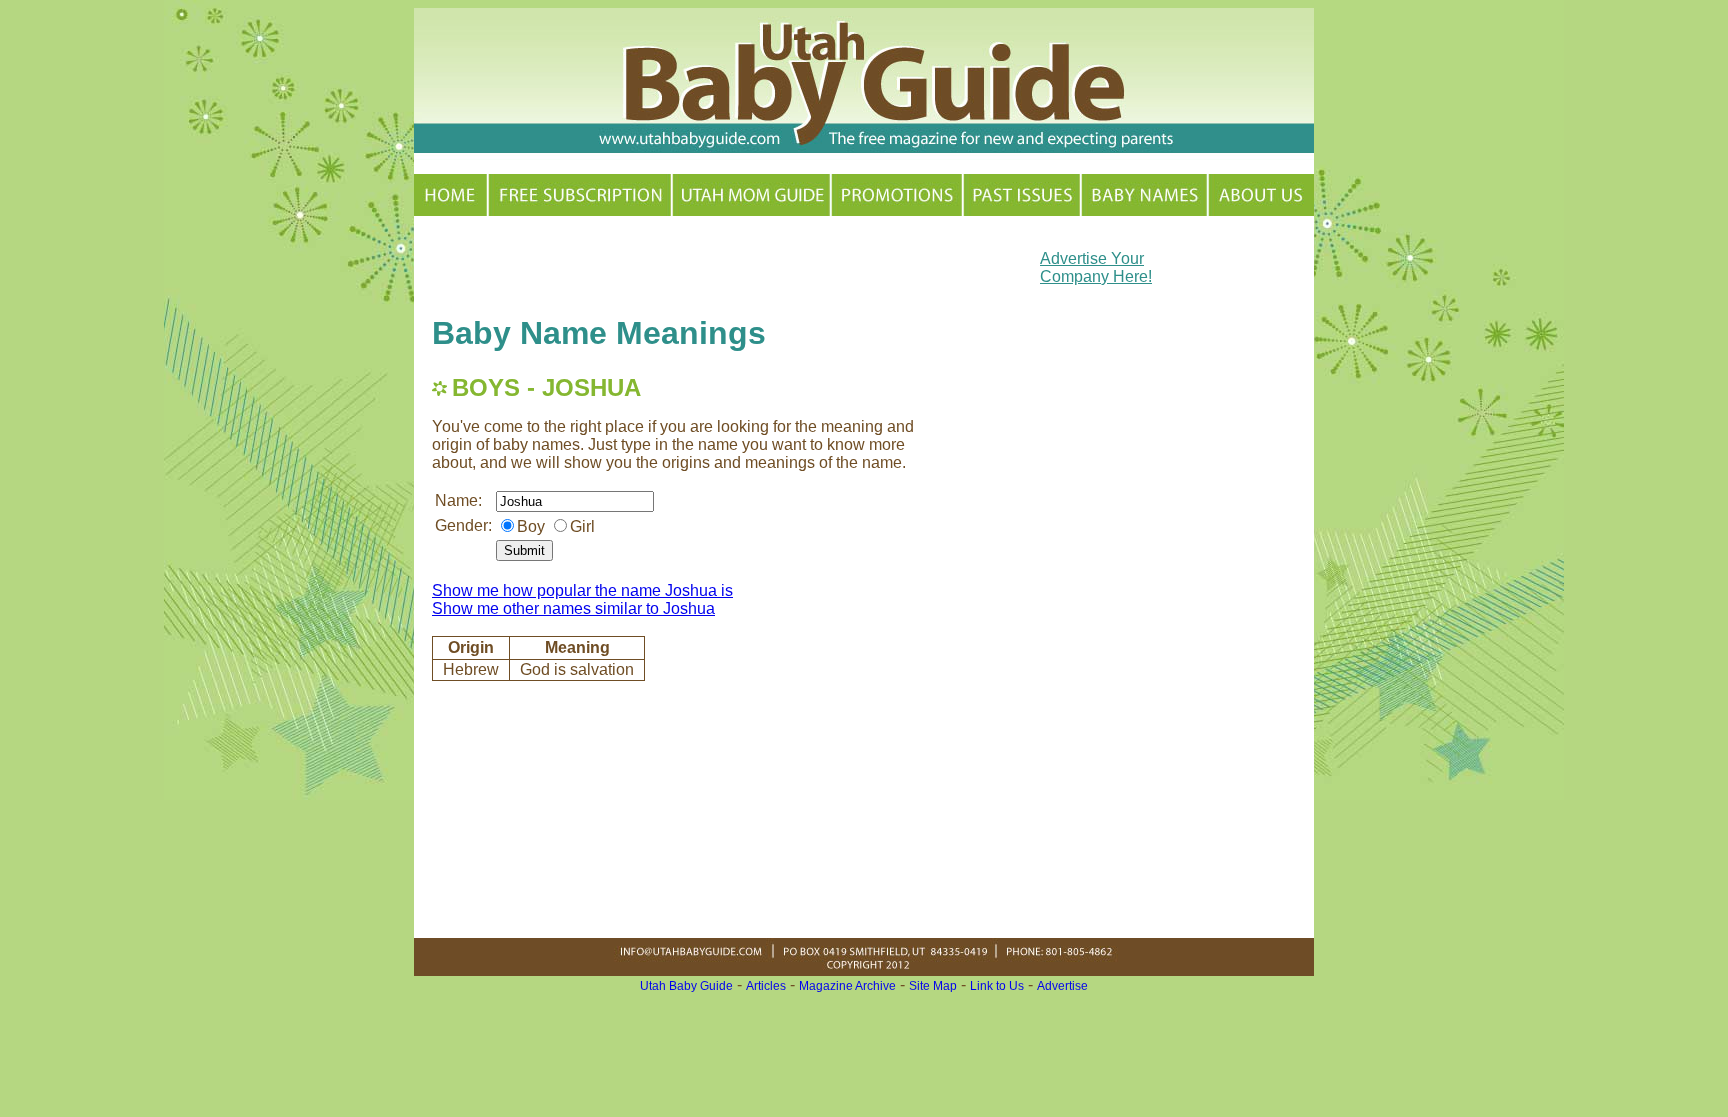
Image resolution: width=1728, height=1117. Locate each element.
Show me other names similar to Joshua (573, 608)
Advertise (1062, 986)
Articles (766, 986)
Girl (582, 526)
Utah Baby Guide (686, 986)
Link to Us (997, 986)
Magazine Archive (847, 986)
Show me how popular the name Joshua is (582, 590)
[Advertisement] (666, 264)
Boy (531, 526)
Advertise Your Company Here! (1096, 267)
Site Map (933, 986)
